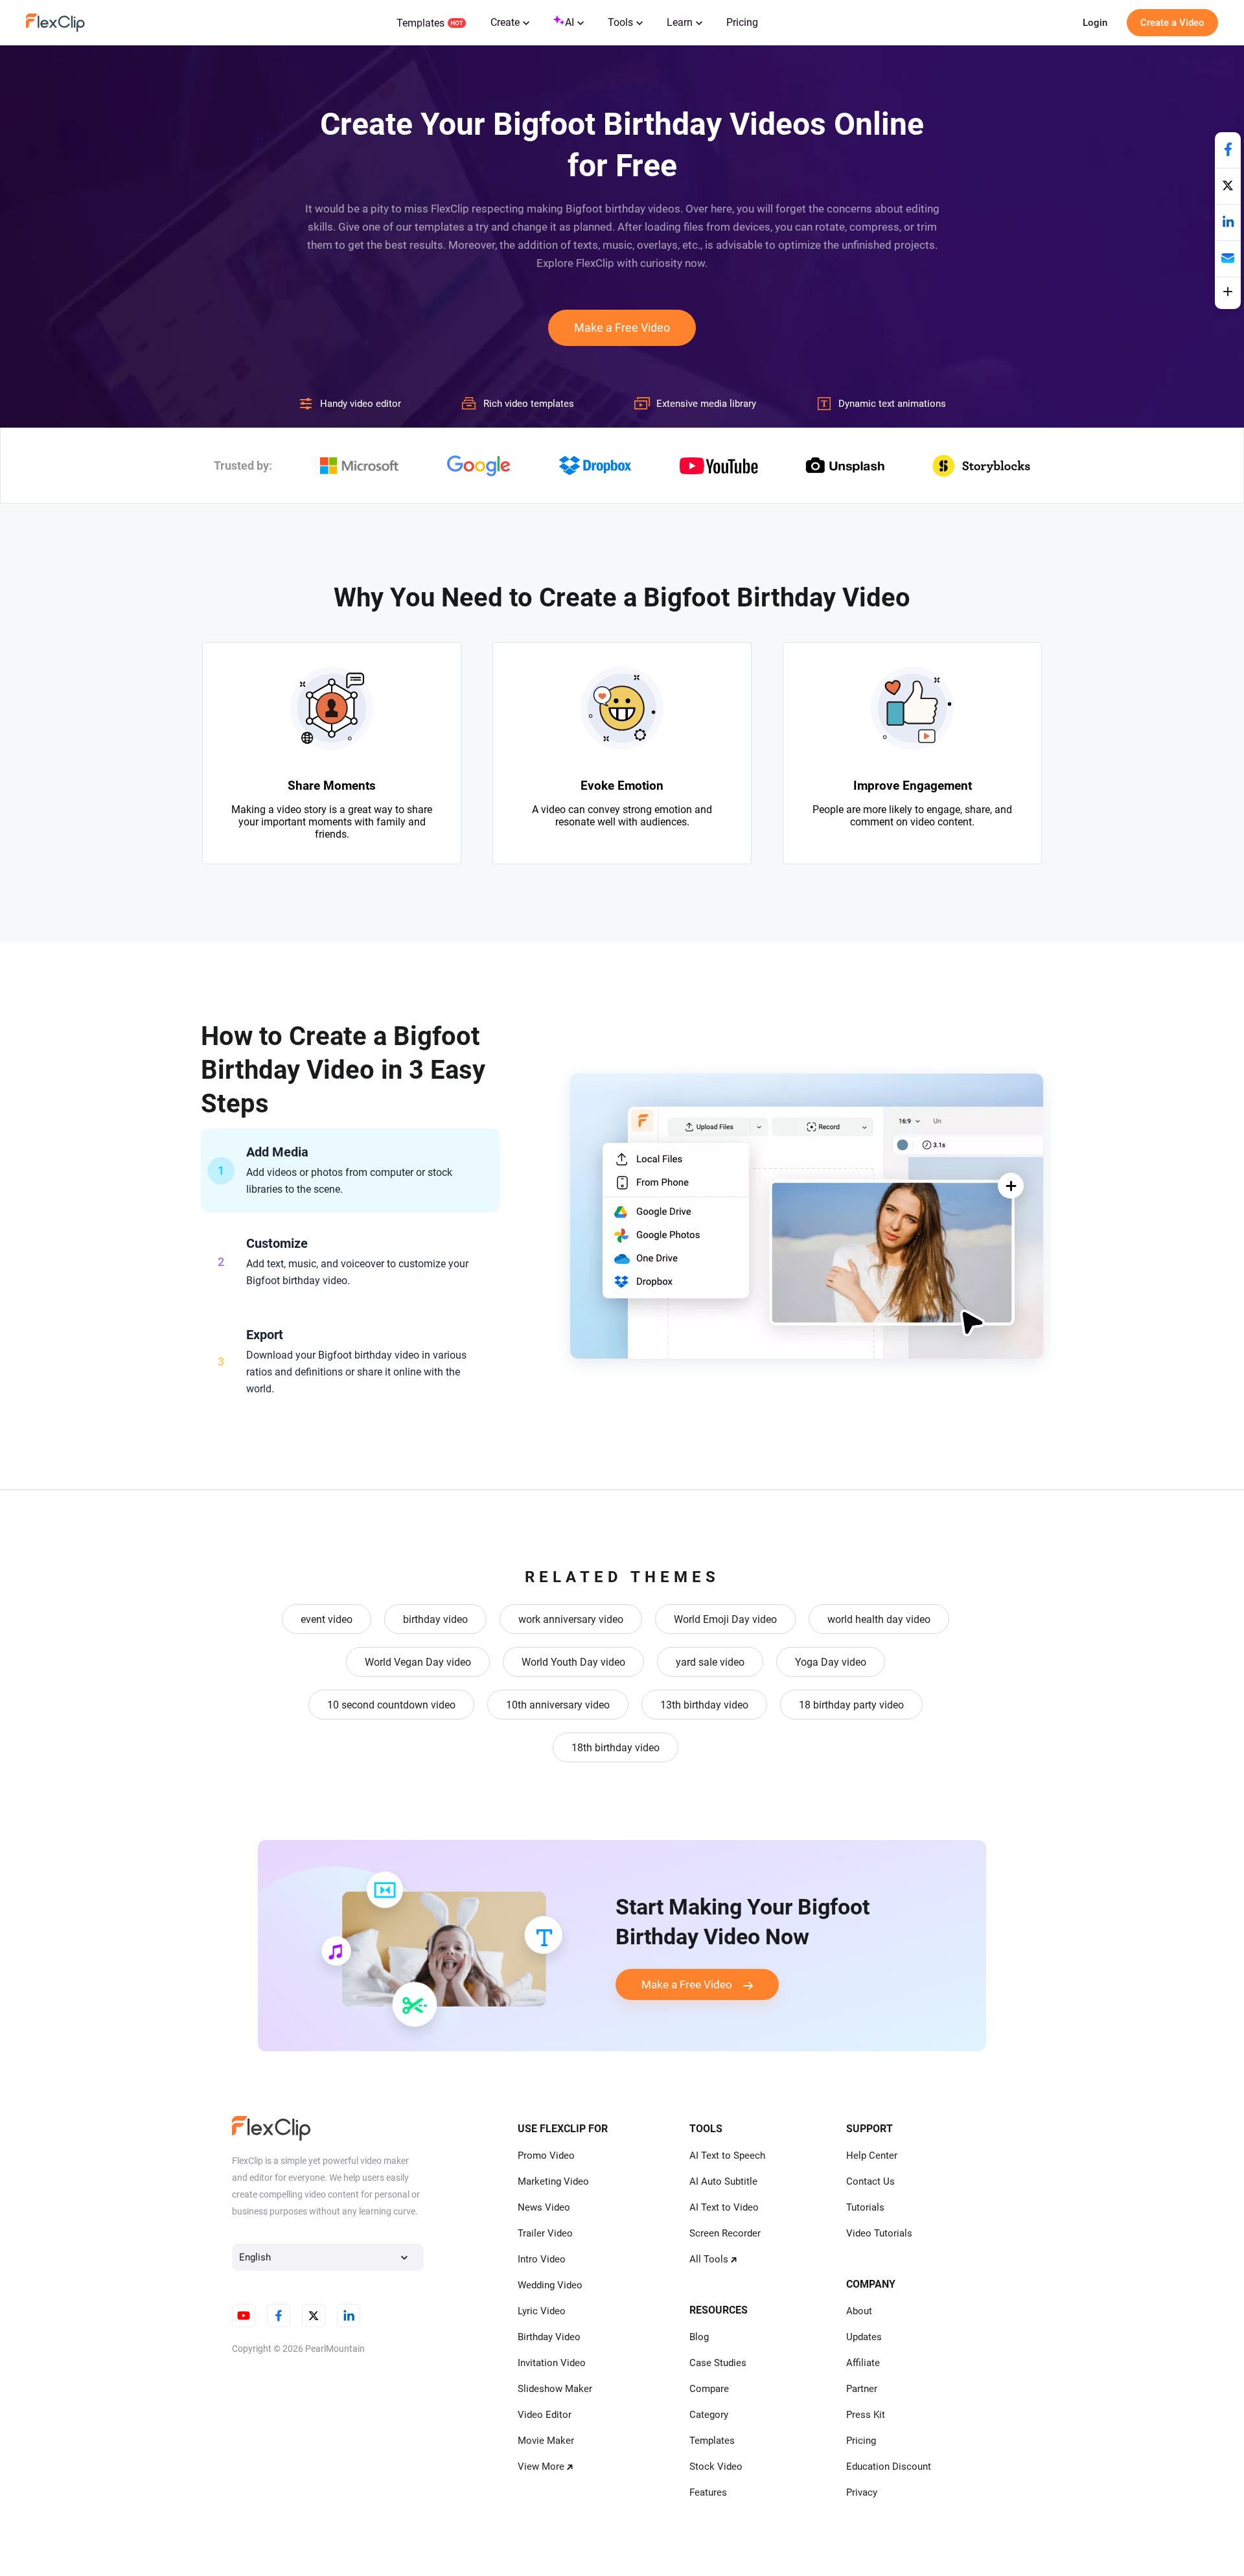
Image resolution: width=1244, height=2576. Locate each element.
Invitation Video (552, 2363)
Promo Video (546, 2156)
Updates (864, 2337)
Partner (862, 2389)
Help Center (872, 2156)
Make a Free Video (622, 328)
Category (709, 2415)
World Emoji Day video (725, 1619)
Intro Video (542, 2259)
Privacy (862, 2492)
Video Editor (545, 2415)
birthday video (435, 1619)
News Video (544, 2207)
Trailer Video (545, 2233)
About (859, 2311)
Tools (620, 22)
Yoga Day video (831, 1662)
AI (570, 22)
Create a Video (1172, 23)
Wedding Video (550, 2285)
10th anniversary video (558, 1705)
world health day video (879, 1619)
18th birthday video (616, 1748)
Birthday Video (549, 2337)
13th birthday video (704, 1705)
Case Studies (718, 2363)
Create (505, 22)
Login (1095, 23)
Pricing (742, 22)
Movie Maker (546, 2441)
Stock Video (716, 2467)
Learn (680, 22)
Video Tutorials (879, 2233)
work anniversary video (571, 1619)
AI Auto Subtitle (723, 2181)
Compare (709, 2389)
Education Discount (889, 2467)
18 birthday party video (851, 1705)
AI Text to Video (724, 2207)
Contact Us (870, 2181)
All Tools (709, 2259)
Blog (699, 2337)
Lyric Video (542, 2311)
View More (541, 2467)
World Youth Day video (573, 1662)
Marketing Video (553, 2181)
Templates (420, 23)
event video (327, 1619)
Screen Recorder (725, 2233)
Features (708, 2492)
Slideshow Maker (555, 2389)
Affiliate (863, 2363)
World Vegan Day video (418, 1662)
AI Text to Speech (727, 2156)
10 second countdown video (391, 1705)
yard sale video (710, 1662)
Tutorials (865, 2207)
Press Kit (866, 2415)
